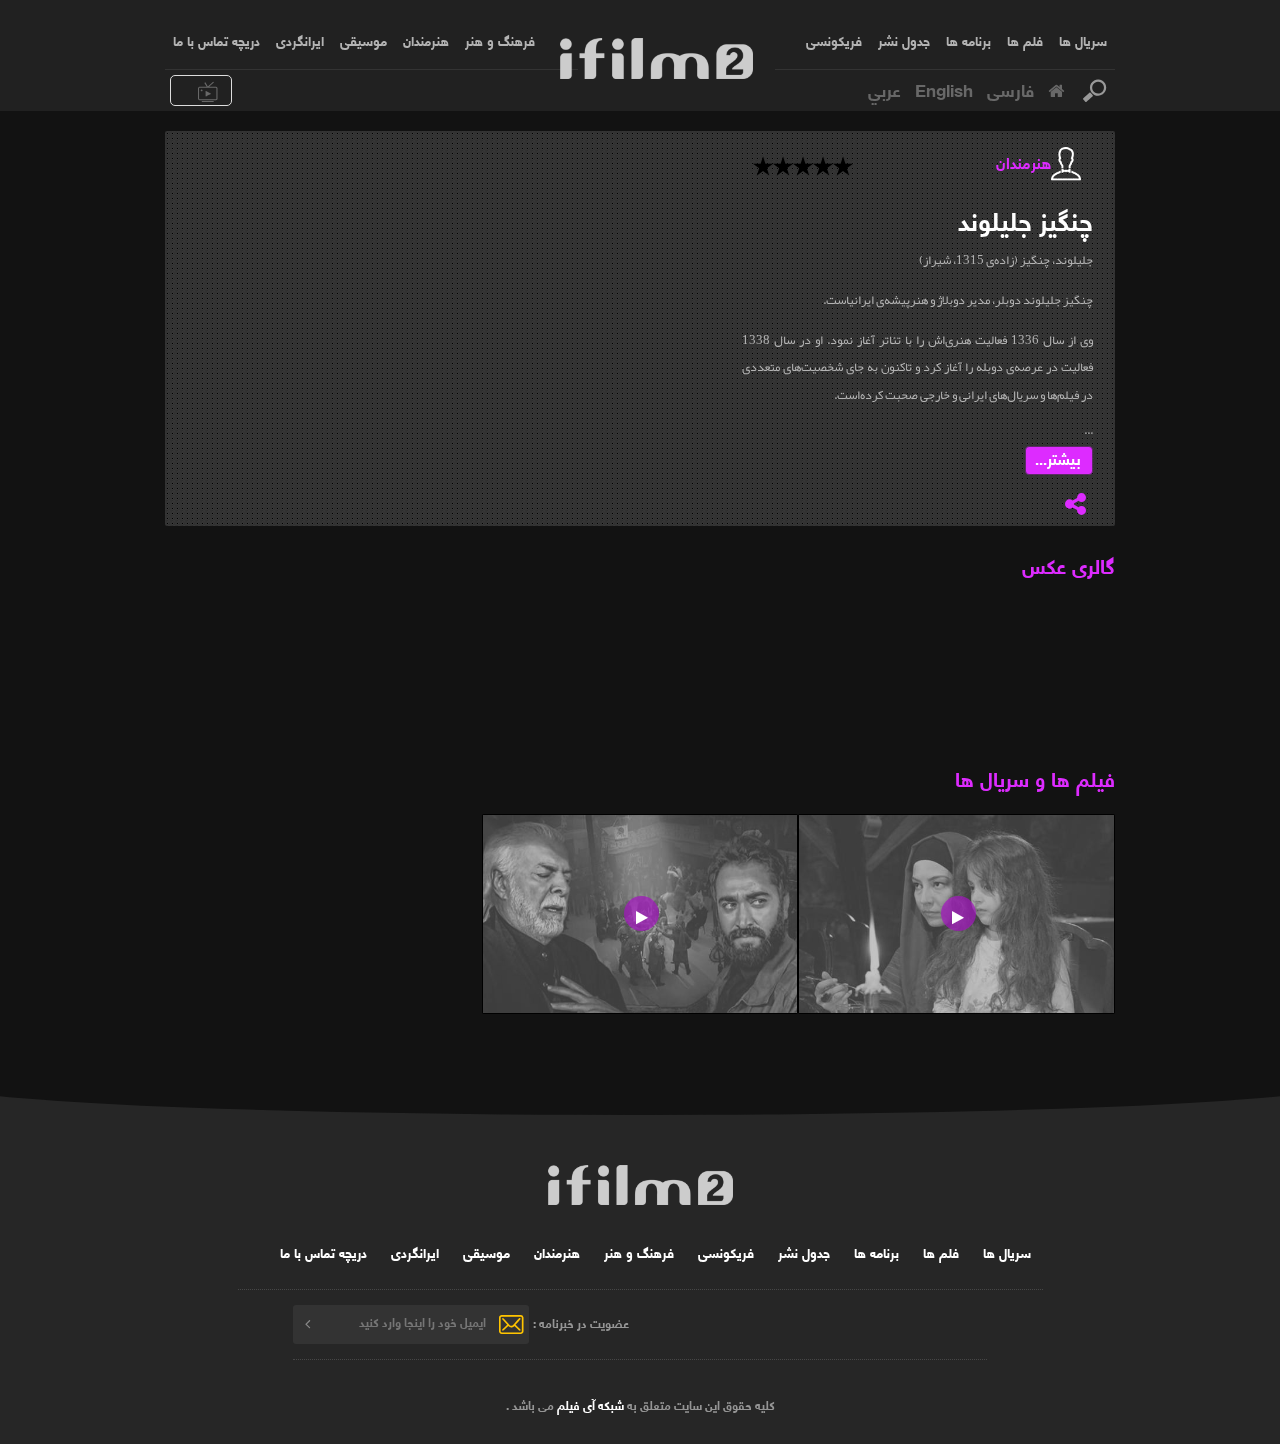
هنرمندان (426, 40)
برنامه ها (968, 40)
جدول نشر (904, 40)
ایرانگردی (300, 40)
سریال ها (1083, 40)
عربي (884, 89)
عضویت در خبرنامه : (581, 1321)
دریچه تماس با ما (216, 40)
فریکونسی (834, 40)
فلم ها (1025, 40)
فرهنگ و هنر (500, 40)
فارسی (1010, 89)
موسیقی (363, 40)
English (944, 89)
